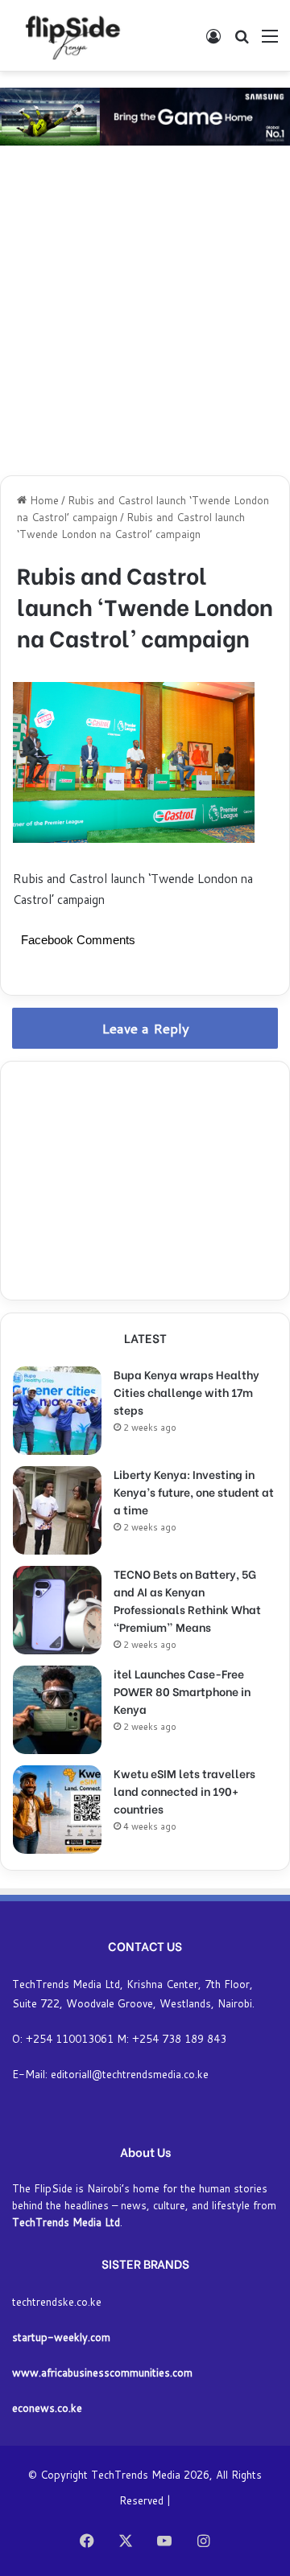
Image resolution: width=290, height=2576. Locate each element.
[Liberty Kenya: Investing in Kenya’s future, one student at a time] (57, 1510)
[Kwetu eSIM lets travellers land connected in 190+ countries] (57, 1810)
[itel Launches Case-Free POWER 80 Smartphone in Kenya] (57, 1710)
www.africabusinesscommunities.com (102, 2373)
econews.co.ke (47, 2408)
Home (43, 500)
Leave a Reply (145, 1028)
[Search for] (242, 41)
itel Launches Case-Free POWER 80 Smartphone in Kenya (182, 1691)
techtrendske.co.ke (57, 2302)
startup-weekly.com (61, 2337)
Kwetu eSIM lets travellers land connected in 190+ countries (184, 1791)
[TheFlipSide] (70, 35)
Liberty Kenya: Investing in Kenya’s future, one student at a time (194, 1491)
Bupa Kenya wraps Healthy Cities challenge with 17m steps (186, 1392)
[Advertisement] (145, 314)
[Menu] (270, 41)
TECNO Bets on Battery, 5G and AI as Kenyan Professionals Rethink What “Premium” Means (187, 1600)
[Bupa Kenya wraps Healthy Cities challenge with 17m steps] (57, 1411)
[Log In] (213, 41)
